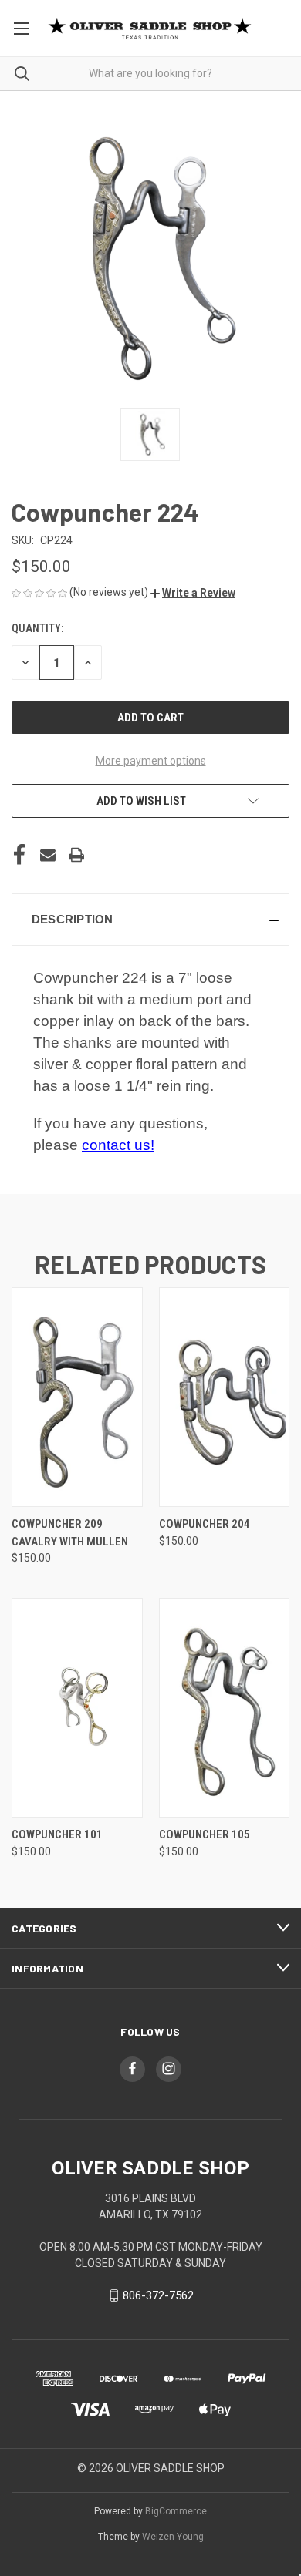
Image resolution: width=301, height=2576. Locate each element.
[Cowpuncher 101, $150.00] (77, 1708)
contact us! (118, 1145)
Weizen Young (173, 2537)
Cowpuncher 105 (205, 1834)
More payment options (151, 761)
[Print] (76, 855)
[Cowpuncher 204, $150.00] (225, 1397)
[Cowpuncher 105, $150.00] (225, 1708)
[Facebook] (19, 855)
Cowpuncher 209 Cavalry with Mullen (70, 1533)
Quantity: (37, 628)
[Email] (48, 855)
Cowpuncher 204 (205, 1524)
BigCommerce (176, 2511)
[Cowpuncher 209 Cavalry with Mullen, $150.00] (77, 1397)
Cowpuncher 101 (57, 1834)
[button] (193, 593)
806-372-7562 (158, 2295)
